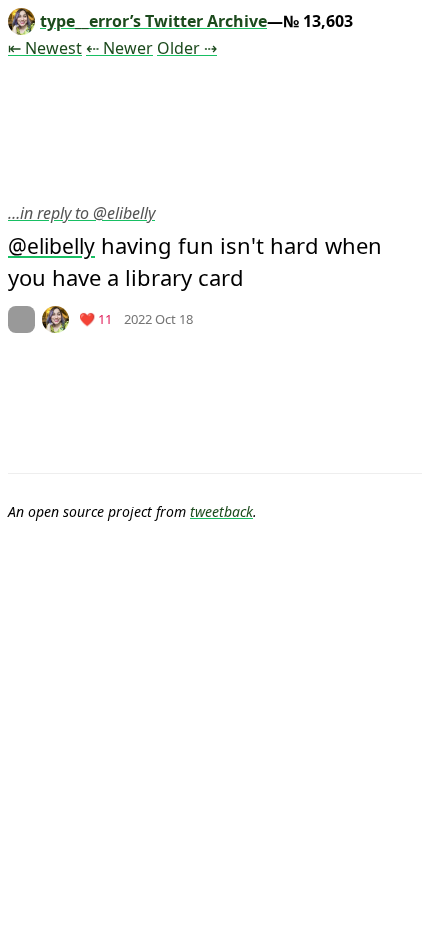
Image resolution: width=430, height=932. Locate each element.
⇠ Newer (119, 48)
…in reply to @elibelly (81, 213)
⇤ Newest (45, 48)
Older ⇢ (187, 48)
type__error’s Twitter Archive (153, 21)
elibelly (61, 246)
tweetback (221, 511)
